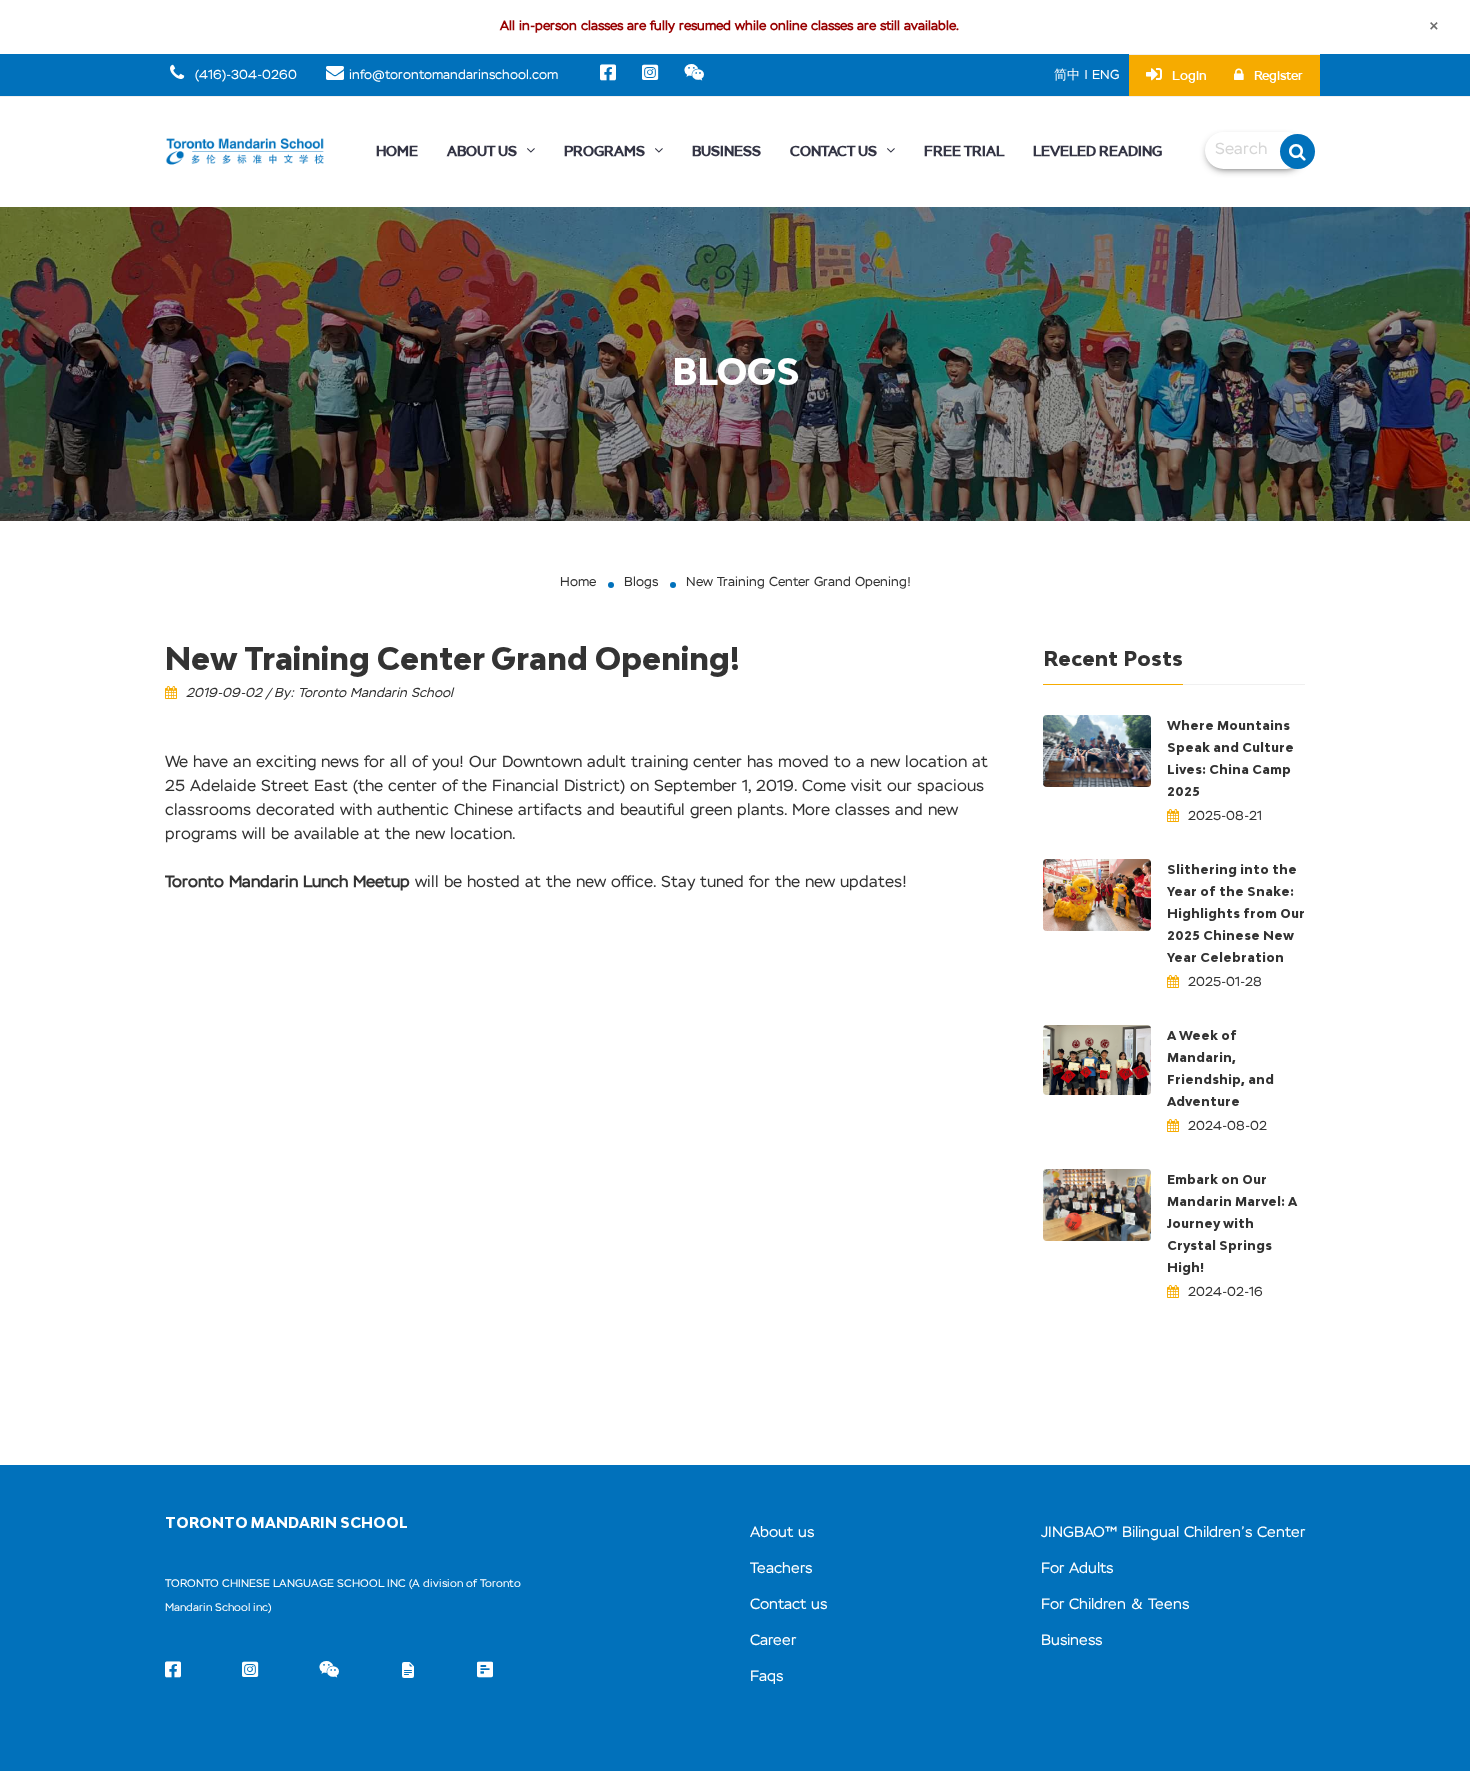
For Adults (1077, 1568)
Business (726, 151)
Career (773, 1640)
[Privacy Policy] (485, 1672)
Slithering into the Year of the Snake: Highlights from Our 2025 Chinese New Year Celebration (1236, 913)
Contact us (788, 1604)
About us (782, 1532)
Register (1278, 75)
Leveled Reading (1097, 151)
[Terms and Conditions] (408, 1672)
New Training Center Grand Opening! (798, 582)
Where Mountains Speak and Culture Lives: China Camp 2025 (1230, 758)
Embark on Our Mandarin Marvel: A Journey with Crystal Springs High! (1232, 1223)
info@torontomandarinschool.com (453, 75)
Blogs (641, 582)
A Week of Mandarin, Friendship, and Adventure (1220, 1068)
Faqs (766, 1676)
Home (397, 151)
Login (1189, 75)
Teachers (781, 1568)
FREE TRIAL (964, 151)
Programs (606, 151)
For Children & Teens (1115, 1604)
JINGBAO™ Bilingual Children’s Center (1173, 1532)
